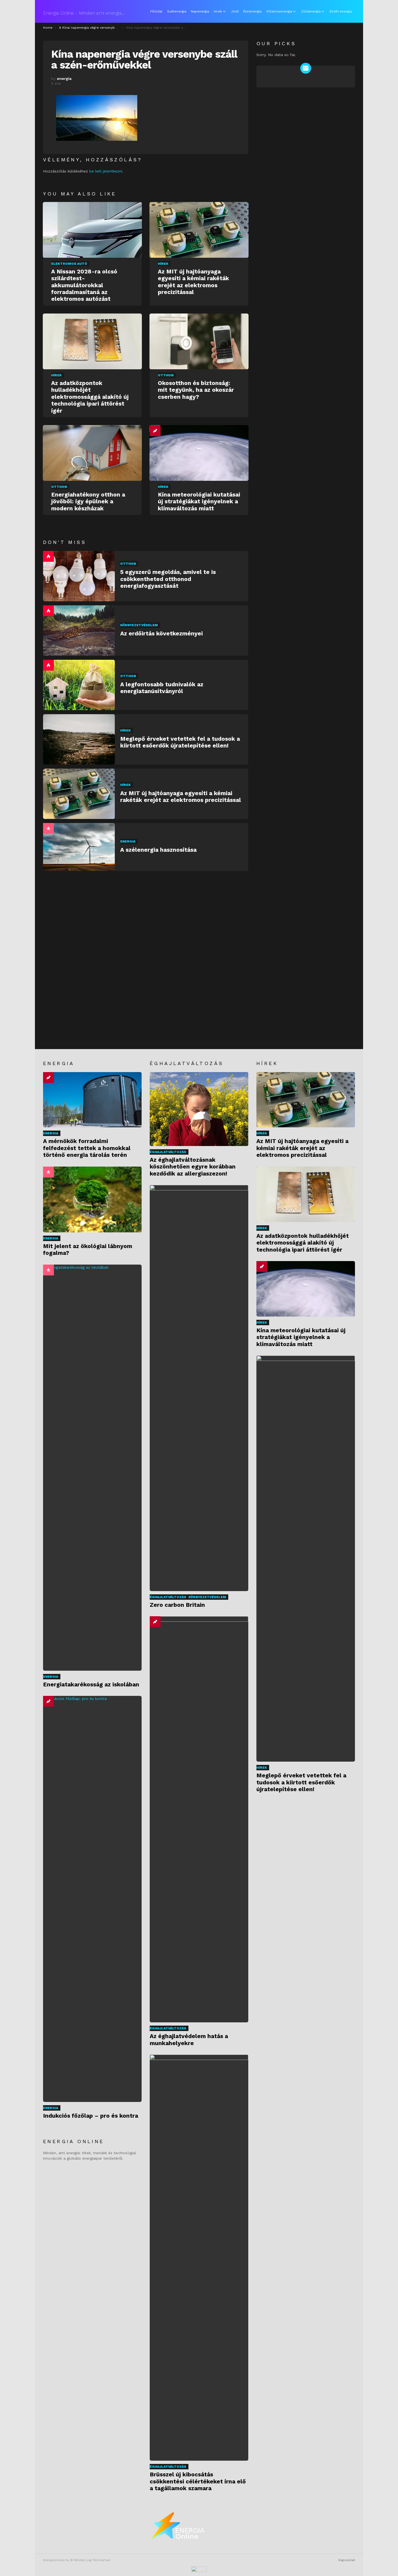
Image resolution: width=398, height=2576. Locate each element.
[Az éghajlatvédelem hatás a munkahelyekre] (199, 1819)
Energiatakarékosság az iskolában (91, 1684)
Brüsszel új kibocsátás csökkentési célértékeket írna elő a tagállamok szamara (198, 2481)
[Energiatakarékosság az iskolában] (92, 1468)
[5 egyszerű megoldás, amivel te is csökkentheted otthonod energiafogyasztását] (79, 576)
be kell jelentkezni (106, 171)
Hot (48, 556)
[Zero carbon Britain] (199, 1388)
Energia (128, 841)
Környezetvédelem (139, 625)
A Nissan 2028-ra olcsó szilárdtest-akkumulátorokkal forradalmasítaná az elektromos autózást (84, 285)
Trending (155, 431)
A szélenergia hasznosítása (158, 850)
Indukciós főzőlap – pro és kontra (91, 2116)
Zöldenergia (311, 11)
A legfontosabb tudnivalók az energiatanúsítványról (162, 688)
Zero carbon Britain (177, 1605)
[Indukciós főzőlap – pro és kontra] (92, 1899)
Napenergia (200, 11)
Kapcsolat (347, 2560)
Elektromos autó (69, 264)
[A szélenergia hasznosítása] (79, 847)
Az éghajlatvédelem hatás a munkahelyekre (189, 2039)
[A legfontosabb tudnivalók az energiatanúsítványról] (79, 685)
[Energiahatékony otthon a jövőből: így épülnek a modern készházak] (92, 453)
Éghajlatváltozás (168, 1152)
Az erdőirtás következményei (162, 633)
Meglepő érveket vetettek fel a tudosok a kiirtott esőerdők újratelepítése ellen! (180, 742)
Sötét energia (341, 11)
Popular (48, 828)
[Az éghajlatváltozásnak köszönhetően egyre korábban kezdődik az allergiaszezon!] (199, 1109)
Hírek (218, 11)
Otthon (166, 375)
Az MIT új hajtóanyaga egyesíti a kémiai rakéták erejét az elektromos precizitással (193, 282)
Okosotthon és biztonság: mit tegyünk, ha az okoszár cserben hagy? (196, 390)
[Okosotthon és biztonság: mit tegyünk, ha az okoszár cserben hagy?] (199, 341)
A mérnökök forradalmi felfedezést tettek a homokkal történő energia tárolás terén (87, 1148)
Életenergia (252, 11)
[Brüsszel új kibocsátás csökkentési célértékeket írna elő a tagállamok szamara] (199, 2258)
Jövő (235, 11)
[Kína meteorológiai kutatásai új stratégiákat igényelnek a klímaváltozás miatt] (199, 453)
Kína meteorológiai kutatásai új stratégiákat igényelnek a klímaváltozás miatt (199, 501)
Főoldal (156, 11)
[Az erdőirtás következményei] (79, 631)
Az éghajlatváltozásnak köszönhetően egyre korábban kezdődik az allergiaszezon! (193, 1167)
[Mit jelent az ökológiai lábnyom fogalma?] (92, 1199)
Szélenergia (177, 11)
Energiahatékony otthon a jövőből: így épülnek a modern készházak (88, 501)
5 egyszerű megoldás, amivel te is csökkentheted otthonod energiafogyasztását (168, 579)
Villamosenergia (279, 11)
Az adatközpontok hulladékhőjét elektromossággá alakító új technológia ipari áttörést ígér (90, 397)
